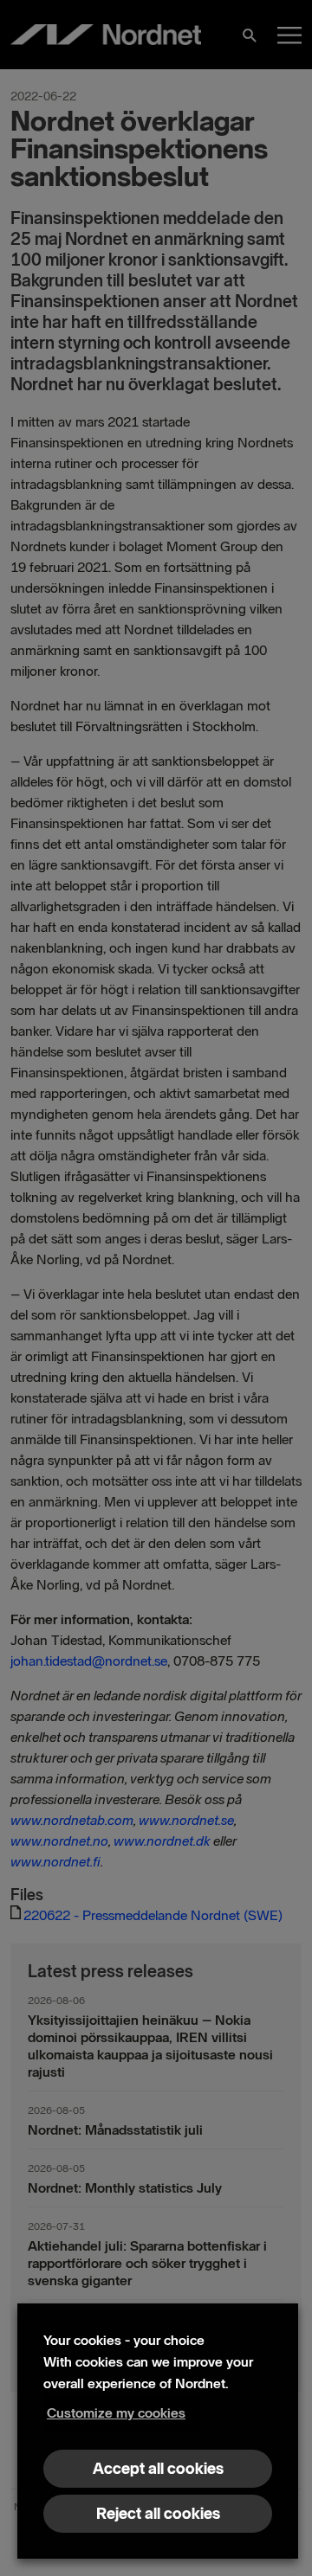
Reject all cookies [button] (158, 2514)
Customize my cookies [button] (116, 2413)
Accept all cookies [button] (158, 2469)
